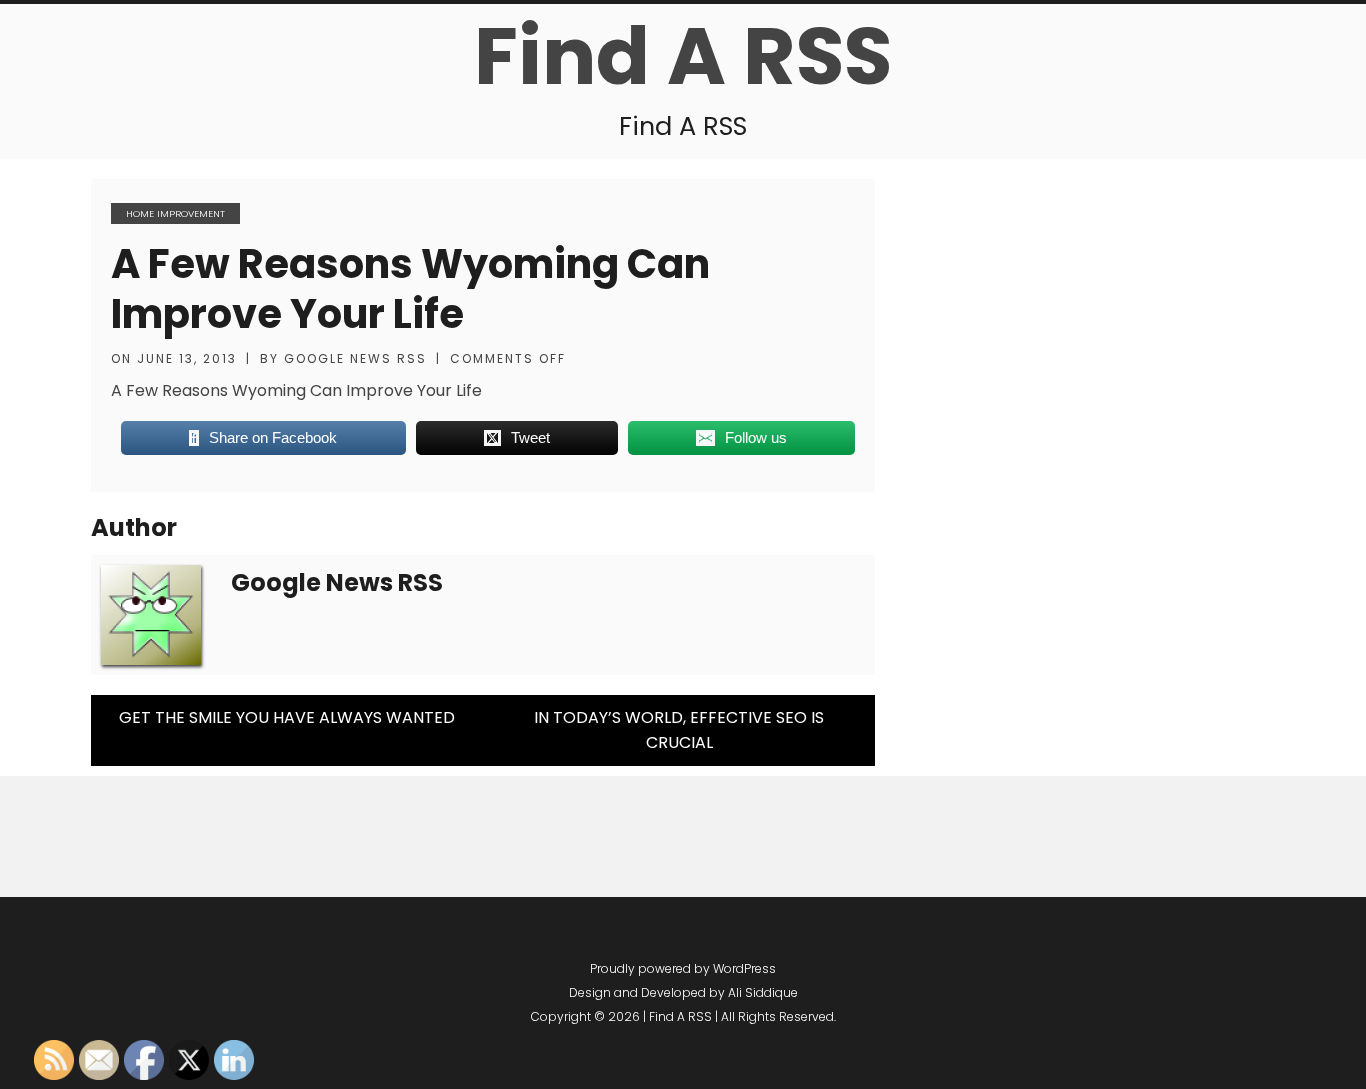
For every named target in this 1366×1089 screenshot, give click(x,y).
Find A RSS (683, 56)
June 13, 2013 (187, 358)
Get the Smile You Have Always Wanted (287, 717)
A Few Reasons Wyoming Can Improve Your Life (410, 289)
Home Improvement (175, 213)
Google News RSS (355, 358)
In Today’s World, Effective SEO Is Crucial (679, 730)
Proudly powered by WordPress (683, 968)
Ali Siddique (763, 992)
